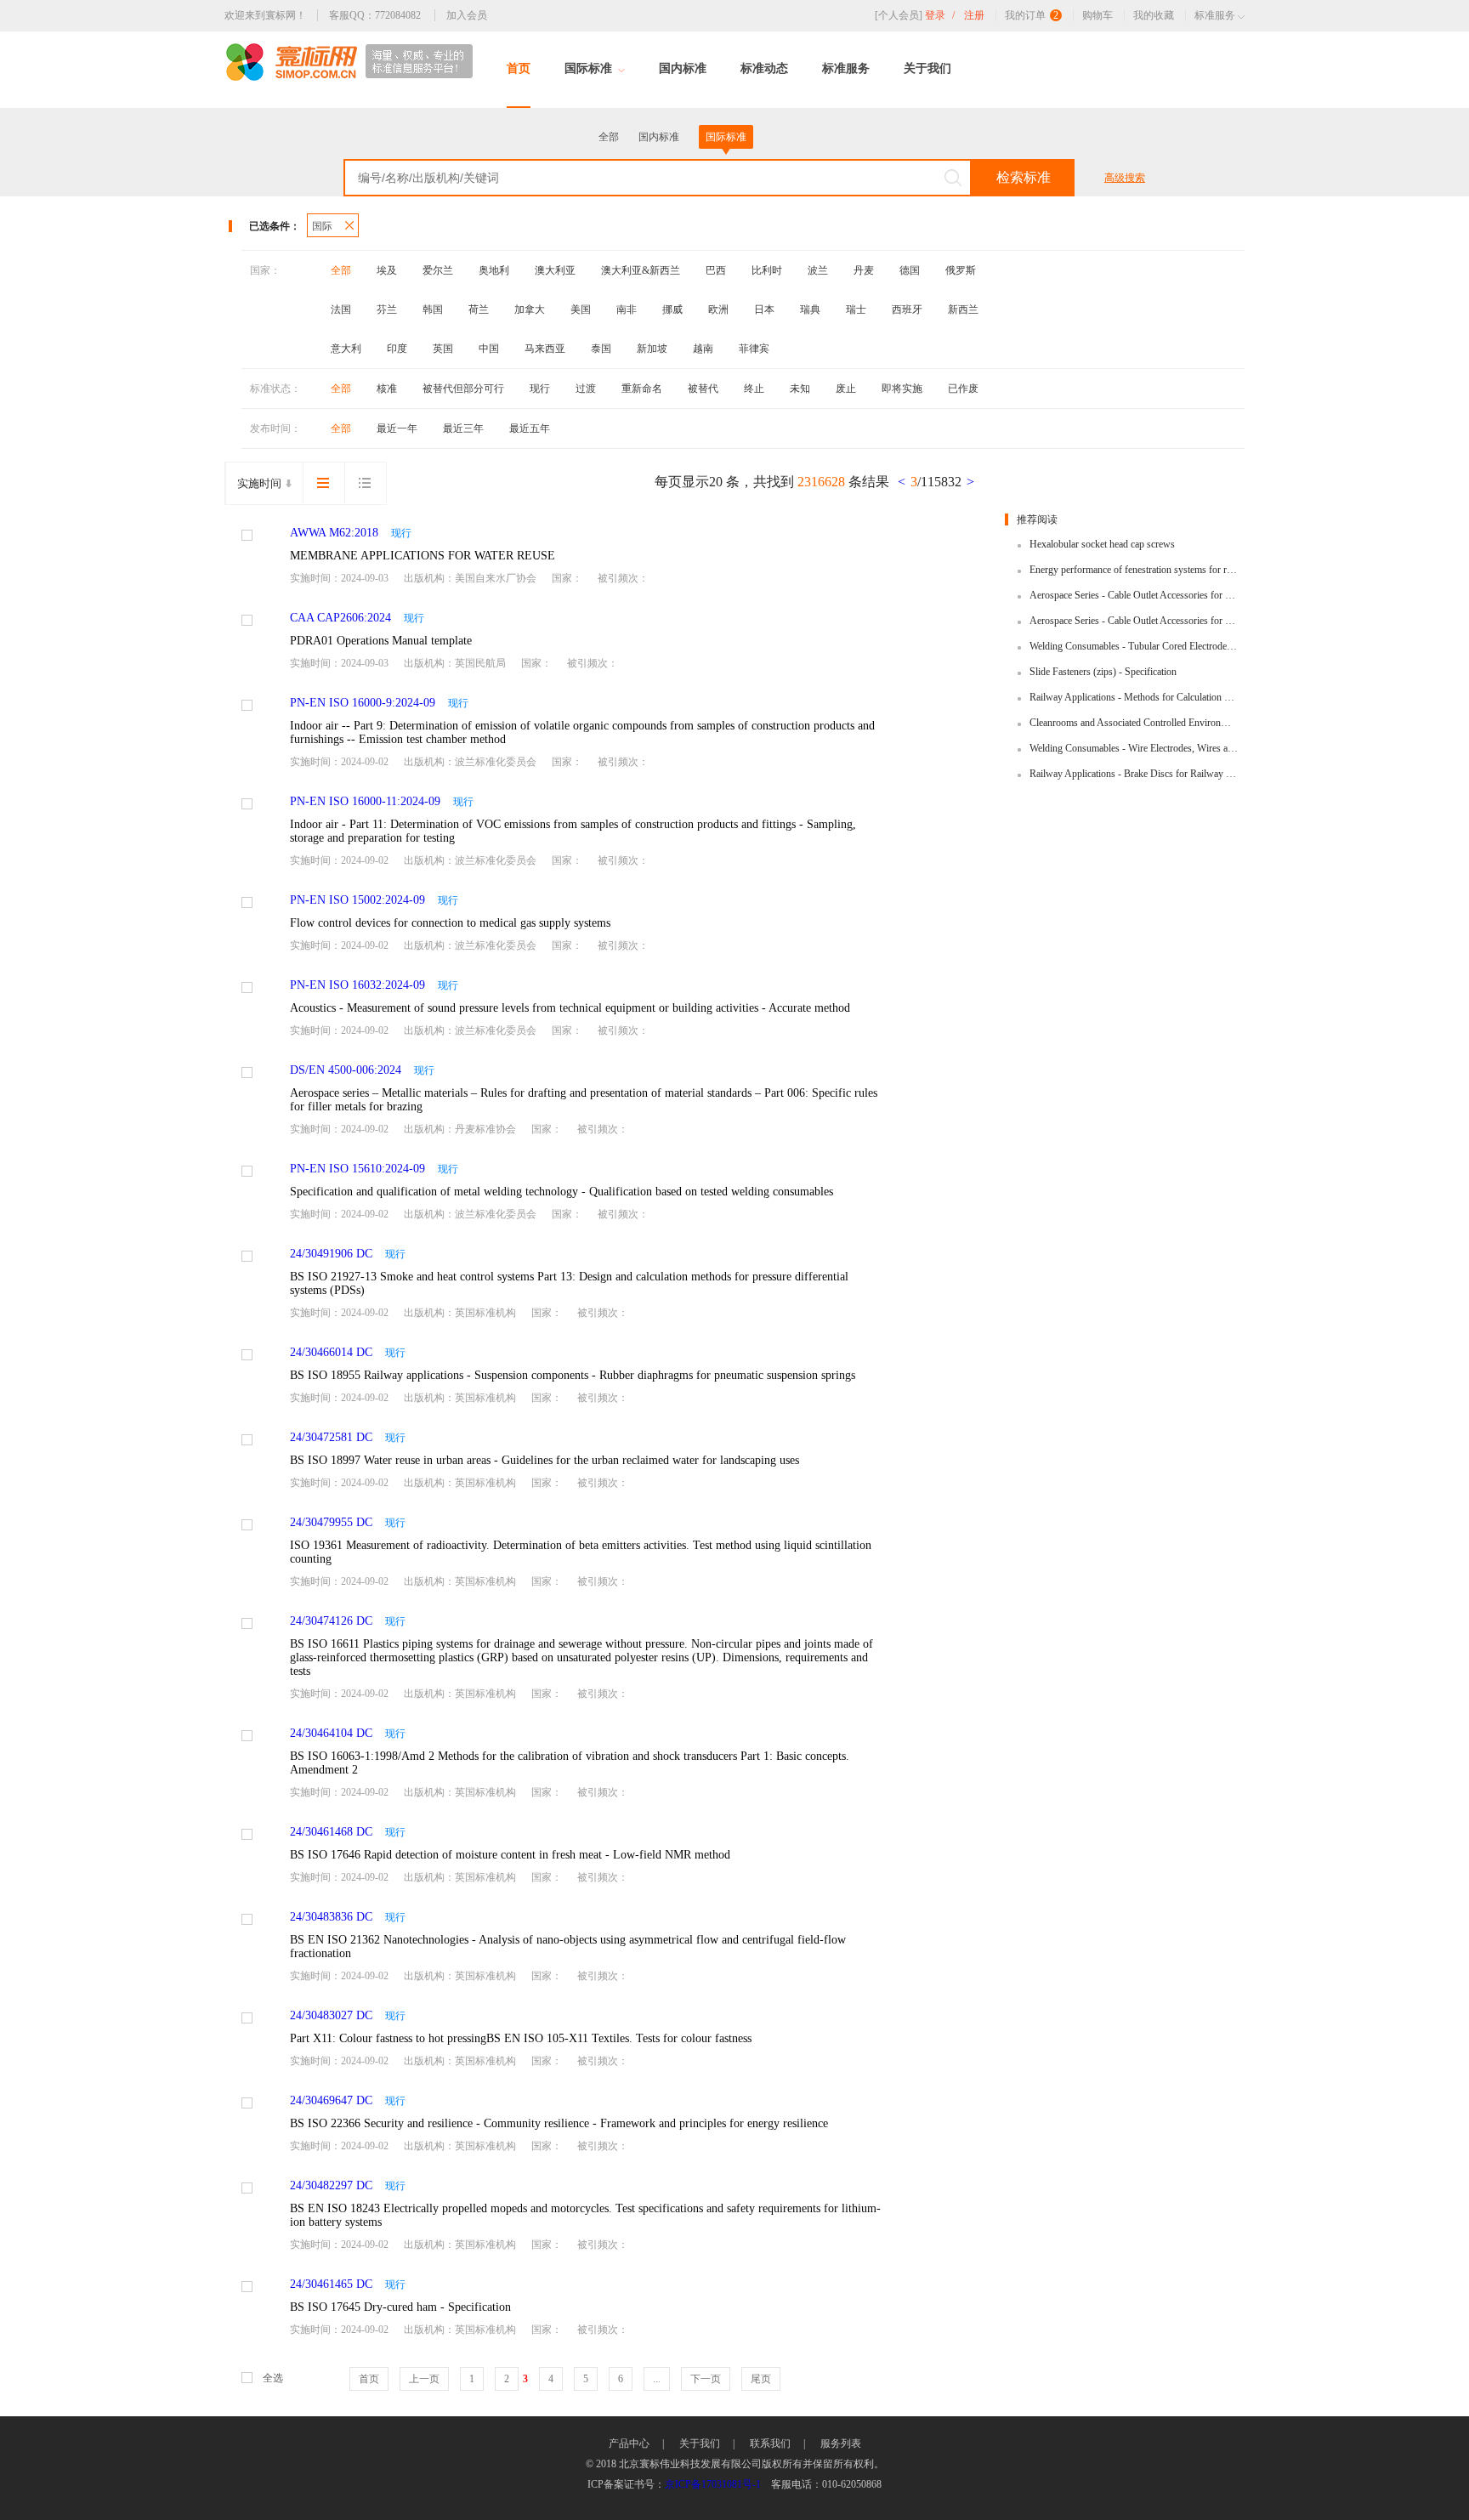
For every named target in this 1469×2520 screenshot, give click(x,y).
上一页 (424, 2379)
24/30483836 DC (331, 1917)
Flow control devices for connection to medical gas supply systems (450, 923)
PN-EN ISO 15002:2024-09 (357, 900)
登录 (940, 15)
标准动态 (764, 68)
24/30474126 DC (331, 1621)
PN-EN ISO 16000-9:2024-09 (363, 703)
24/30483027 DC (331, 2015)
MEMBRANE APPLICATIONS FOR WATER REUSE (423, 556)
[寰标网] (349, 62)
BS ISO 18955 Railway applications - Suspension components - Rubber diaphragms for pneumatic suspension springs (573, 1375)
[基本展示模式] (366, 483)
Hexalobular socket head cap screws (1102, 544)
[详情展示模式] (323, 483)
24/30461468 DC (331, 1832)
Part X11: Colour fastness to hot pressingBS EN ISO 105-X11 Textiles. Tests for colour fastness (521, 2038)
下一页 (706, 2379)
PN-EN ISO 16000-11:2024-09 (365, 801)
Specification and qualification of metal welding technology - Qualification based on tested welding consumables (562, 1192)
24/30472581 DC (331, 1437)
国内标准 (683, 68)
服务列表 (841, 2443)
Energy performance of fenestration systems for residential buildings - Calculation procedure (1134, 570)
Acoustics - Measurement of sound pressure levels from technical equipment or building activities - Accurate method (570, 1008)
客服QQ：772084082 (375, 15)
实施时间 (259, 483)
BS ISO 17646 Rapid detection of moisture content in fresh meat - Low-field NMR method (510, 1855)
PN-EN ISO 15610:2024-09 (357, 1169)
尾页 (761, 2379)
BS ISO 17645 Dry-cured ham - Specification (400, 2307)
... (657, 2379)
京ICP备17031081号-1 (713, 2484)
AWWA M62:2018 (334, 533)
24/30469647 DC (331, 2100)
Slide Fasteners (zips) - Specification (1103, 672)
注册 (974, 15)
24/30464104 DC (331, 1733)
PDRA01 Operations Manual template (381, 641)
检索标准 (1024, 177)
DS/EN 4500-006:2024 (346, 1070)
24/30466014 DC (331, 1352)
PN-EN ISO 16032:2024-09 (357, 985)
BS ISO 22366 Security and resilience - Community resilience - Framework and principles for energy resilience (559, 2123)
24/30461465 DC (331, 2284)
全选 (273, 2378)
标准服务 (846, 68)
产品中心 (629, 2443)
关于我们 (927, 68)
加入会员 (467, 15)
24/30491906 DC (331, 1254)
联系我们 (770, 2443)
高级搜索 (1125, 178)
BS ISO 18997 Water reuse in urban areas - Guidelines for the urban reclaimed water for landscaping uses (544, 1460)
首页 (519, 68)
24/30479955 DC (331, 1522)
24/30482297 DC (331, 2185)
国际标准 (588, 68)
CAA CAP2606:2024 (340, 618)
